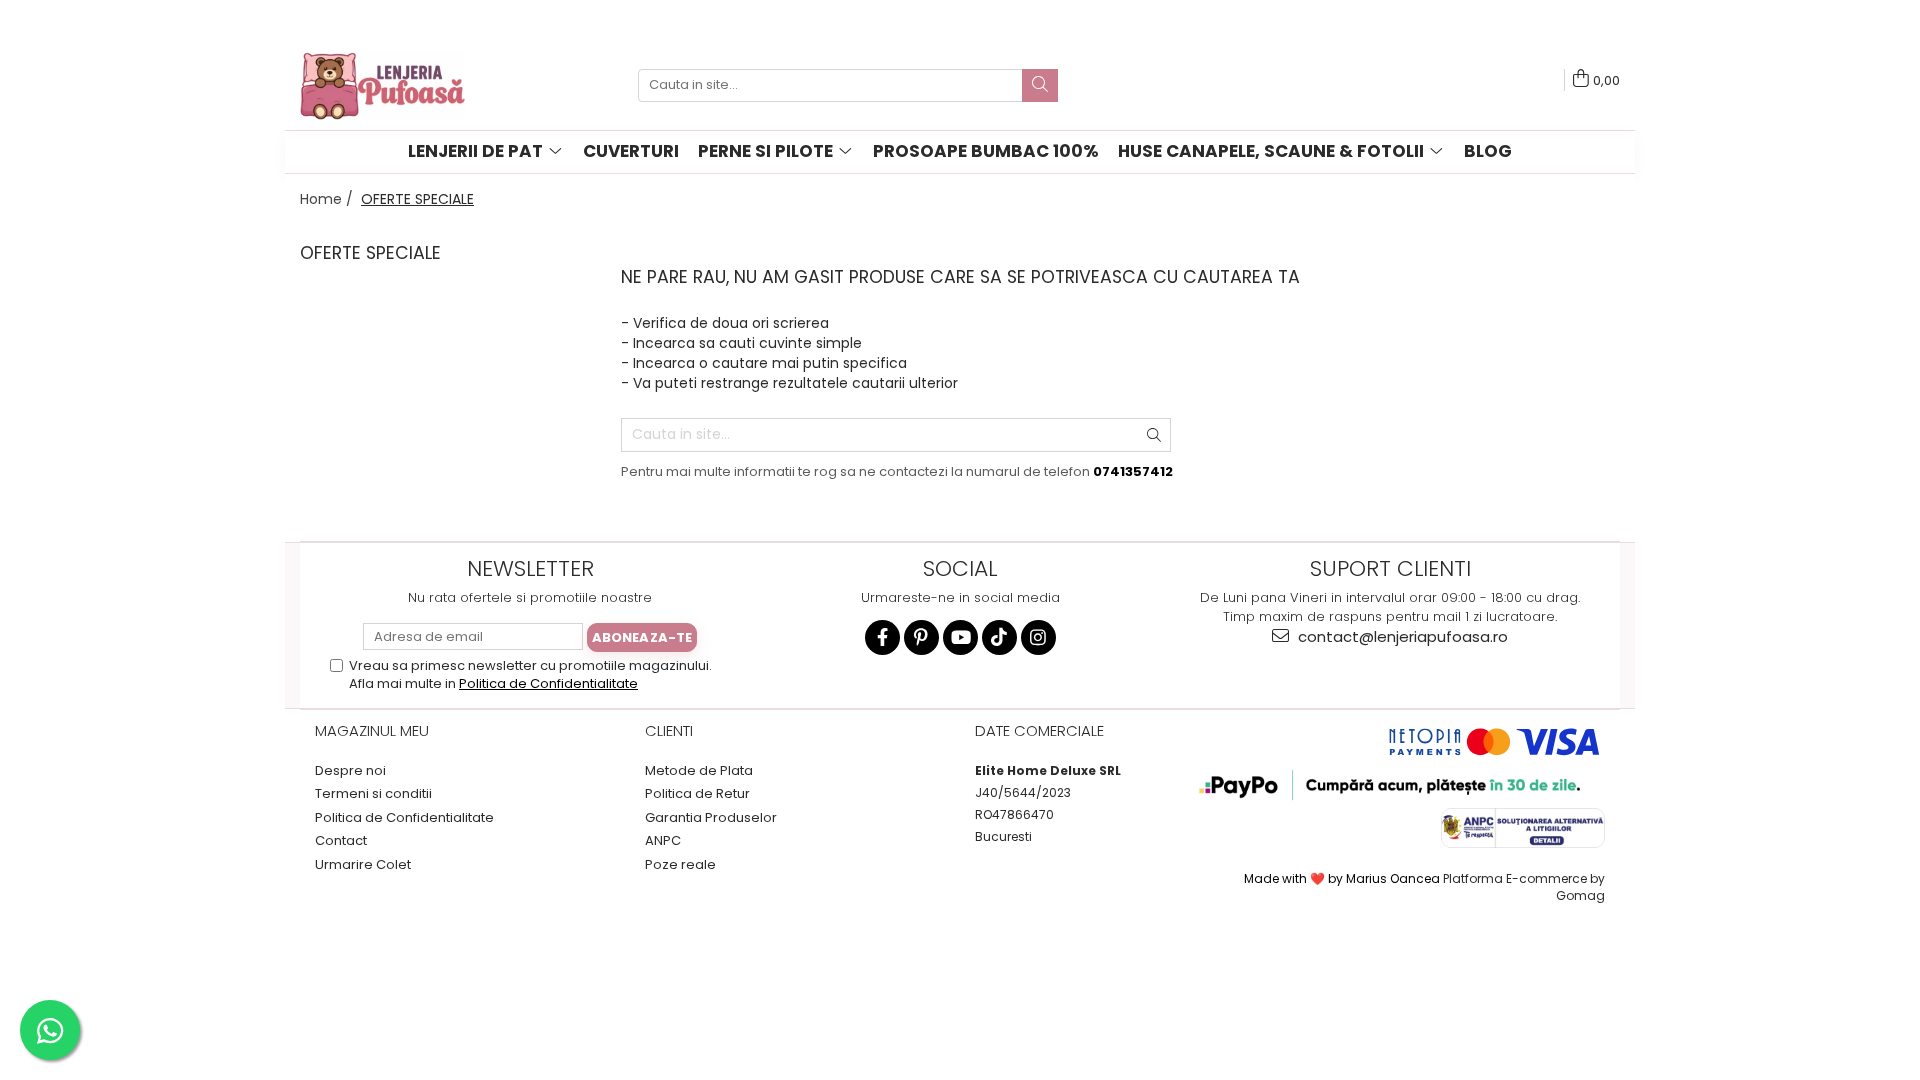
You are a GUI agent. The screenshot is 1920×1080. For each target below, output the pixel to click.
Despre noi (350, 771)
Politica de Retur (697, 794)
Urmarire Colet (363, 865)
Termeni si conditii (373, 794)
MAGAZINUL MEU (372, 730)
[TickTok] (999, 637)
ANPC (663, 841)
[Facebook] (882, 637)
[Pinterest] (921, 637)
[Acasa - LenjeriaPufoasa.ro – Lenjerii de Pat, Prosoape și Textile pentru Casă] (400, 85)
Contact (341, 841)
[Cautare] (1040, 85)
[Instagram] (1038, 637)
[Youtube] (960, 637)
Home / (328, 199)
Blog (1488, 151)
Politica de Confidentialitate (548, 683)
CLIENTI (669, 730)
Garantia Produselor (711, 818)
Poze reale (680, 865)
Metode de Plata (699, 771)
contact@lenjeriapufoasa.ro (1401, 636)
